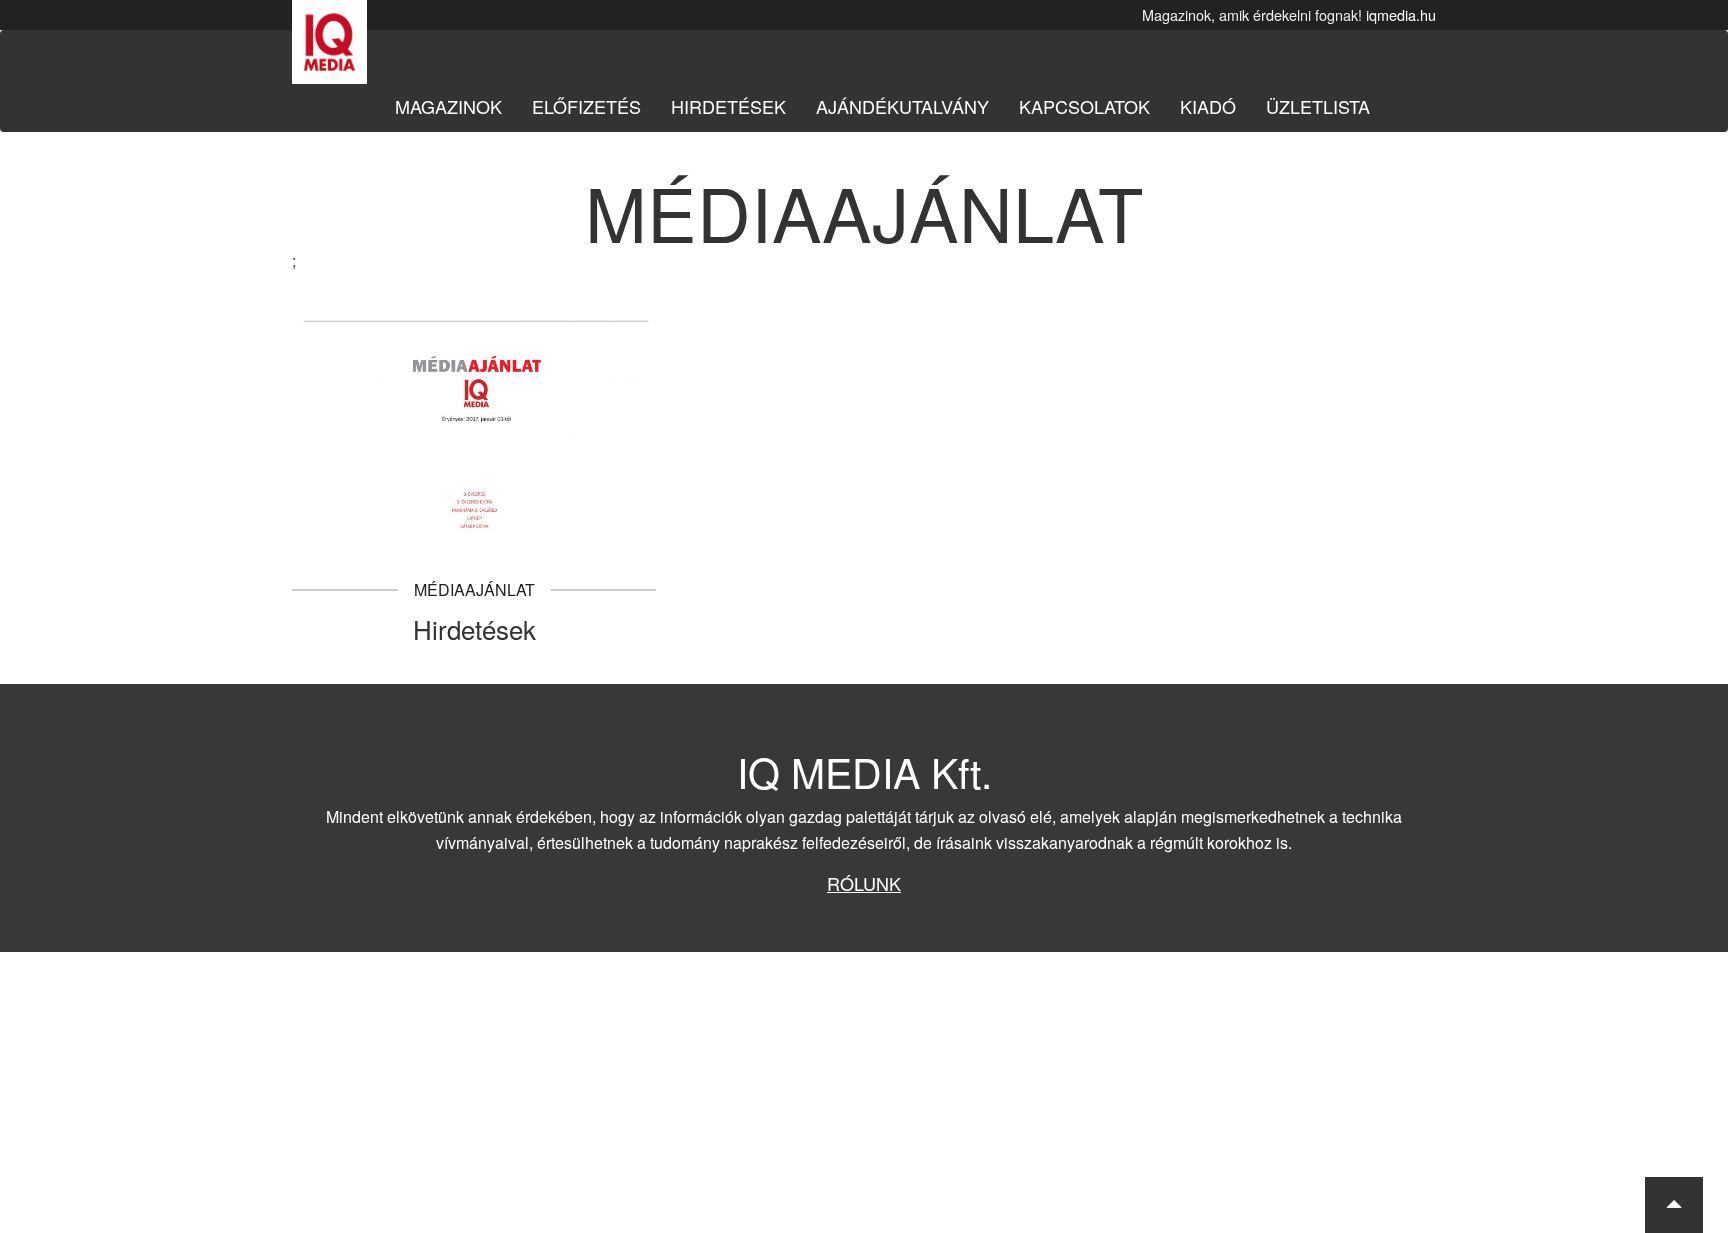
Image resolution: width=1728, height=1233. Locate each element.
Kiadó (1208, 106)
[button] (1674, 1205)
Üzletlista (1318, 106)
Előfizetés (586, 106)
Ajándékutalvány (902, 106)
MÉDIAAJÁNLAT (474, 589)
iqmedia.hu (1401, 14)
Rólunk (864, 883)
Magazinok (448, 106)
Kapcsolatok (1084, 106)
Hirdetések (728, 106)
